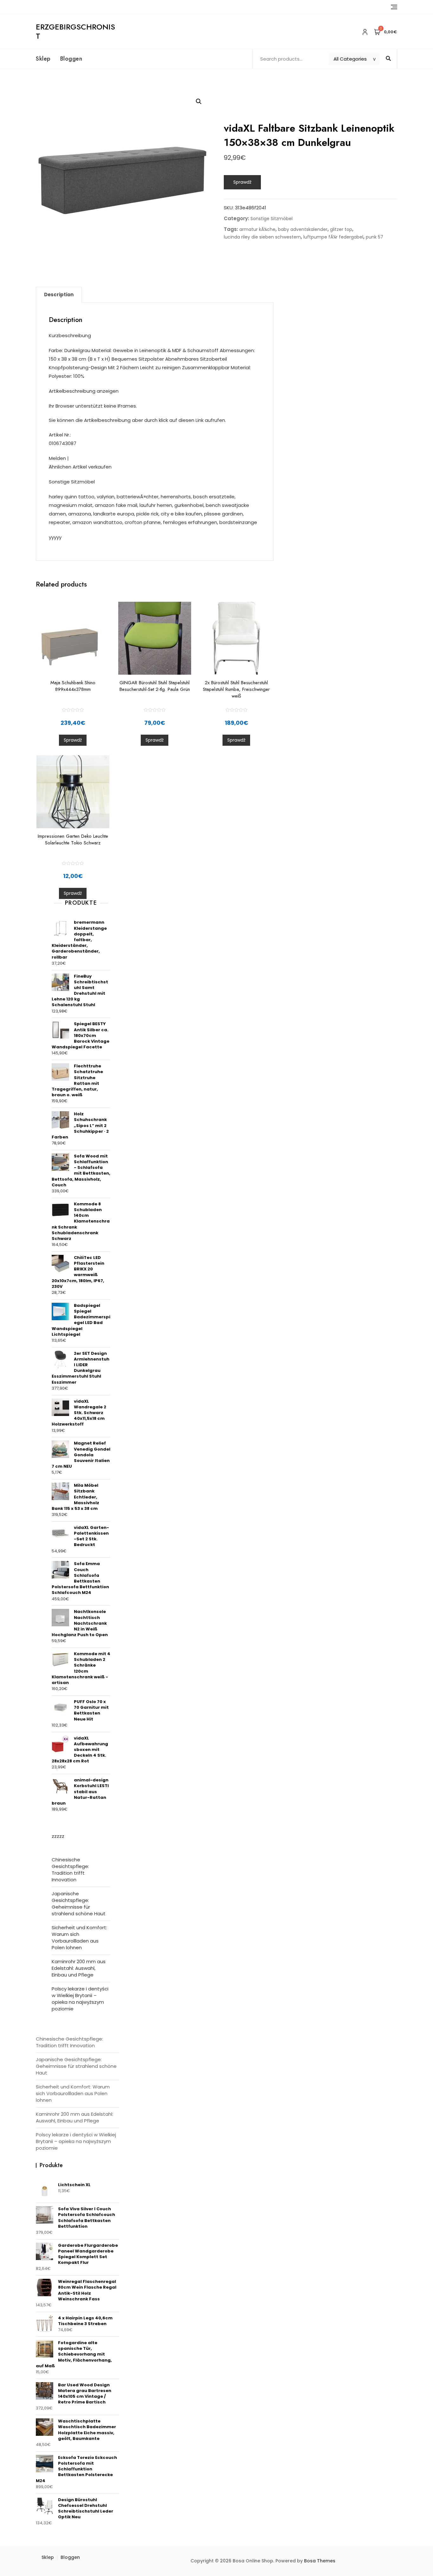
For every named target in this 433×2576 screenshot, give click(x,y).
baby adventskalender (303, 229)
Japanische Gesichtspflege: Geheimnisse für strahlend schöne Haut (79, 1904)
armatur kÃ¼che (257, 229)
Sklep (43, 59)
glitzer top (341, 229)
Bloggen (71, 59)
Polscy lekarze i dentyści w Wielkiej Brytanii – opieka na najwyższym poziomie (80, 1999)
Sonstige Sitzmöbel (271, 219)
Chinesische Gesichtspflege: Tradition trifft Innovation (70, 1870)
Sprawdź (242, 182)
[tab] (59, 295)
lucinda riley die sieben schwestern (262, 237)
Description (59, 295)
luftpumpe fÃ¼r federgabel (333, 237)
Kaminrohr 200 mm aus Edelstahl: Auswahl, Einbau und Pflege (79, 1968)
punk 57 (375, 237)
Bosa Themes (320, 2561)
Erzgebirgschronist (75, 31)
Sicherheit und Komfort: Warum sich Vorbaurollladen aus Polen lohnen (79, 1937)
